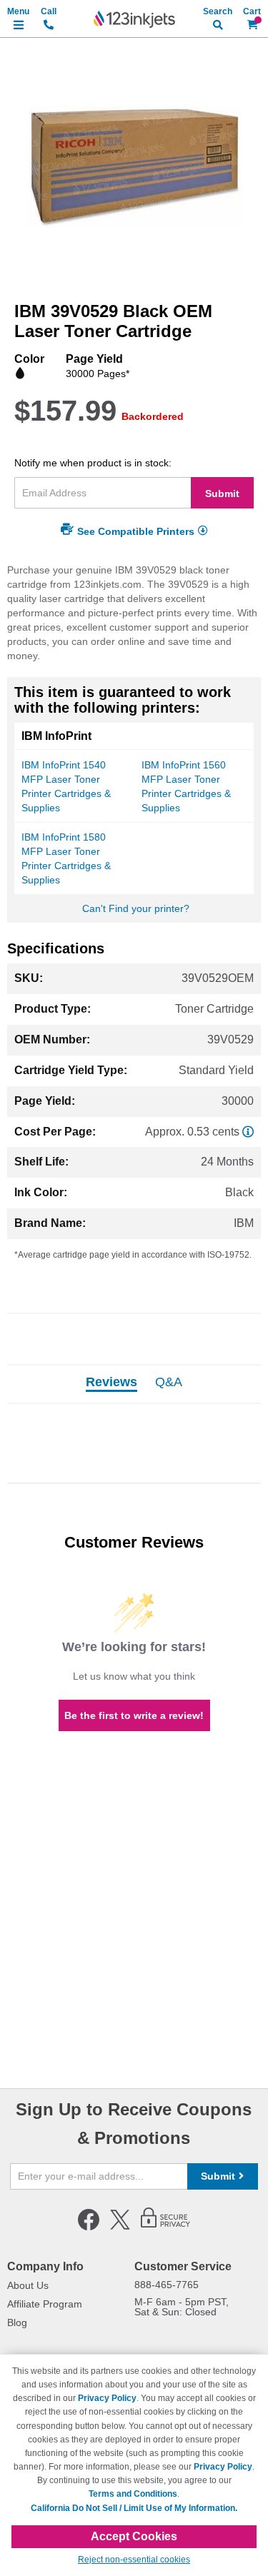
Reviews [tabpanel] (111, 1383)
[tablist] (134, 1384)
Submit (222, 493)
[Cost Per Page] (248, 1132)
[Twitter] (120, 2227)
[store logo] (134, 19)
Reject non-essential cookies (134, 2560)
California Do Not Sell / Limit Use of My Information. (134, 2508)
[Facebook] (89, 2227)
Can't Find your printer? (136, 908)
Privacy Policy (107, 2398)
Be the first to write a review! (134, 1715)
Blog (17, 2322)
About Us (28, 2285)
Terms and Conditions (133, 2494)
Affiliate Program (45, 2304)
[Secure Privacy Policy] (165, 2227)
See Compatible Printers (136, 531)
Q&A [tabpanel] (169, 1383)
